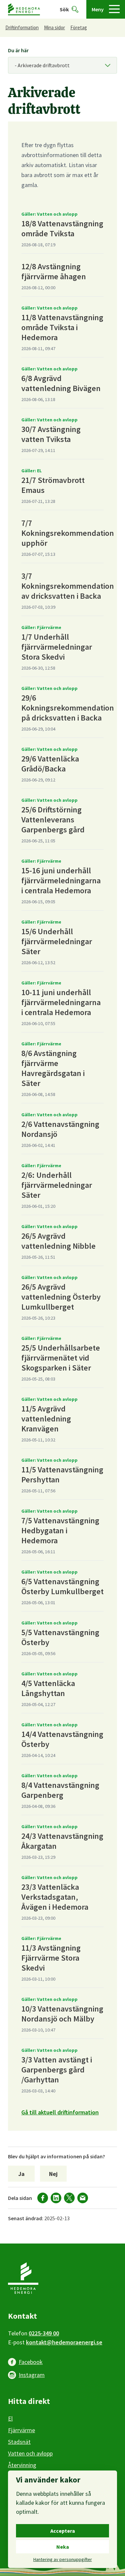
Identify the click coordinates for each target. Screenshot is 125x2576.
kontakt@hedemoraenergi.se (64, 2342)
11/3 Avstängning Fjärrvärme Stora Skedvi (51, 1958)
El (10, 2418)
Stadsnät (19, 2442)
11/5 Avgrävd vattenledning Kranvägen (46, 1419)
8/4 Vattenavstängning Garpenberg (60, 1790)
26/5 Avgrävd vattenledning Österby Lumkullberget (61, 1297)
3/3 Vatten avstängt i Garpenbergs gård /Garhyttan (57, 2070)
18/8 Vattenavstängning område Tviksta (62, 228)
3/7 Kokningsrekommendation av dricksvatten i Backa (68, 586)
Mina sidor (54, 27)
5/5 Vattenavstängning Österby (60, 1637)
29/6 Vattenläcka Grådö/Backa (50, 764)
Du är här (18, 50)
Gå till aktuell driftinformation (60, 2112)
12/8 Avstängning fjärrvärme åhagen (54, 271)
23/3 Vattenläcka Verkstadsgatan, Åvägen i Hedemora (55, 1897)
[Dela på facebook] (43, 2198)
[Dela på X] (69, 2198)
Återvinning (22, 2465)
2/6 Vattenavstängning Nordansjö (60, 1129)
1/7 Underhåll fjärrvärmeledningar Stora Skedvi (57, 647)
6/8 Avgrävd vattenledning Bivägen (61, 383)
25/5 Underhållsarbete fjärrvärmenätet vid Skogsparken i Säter (61, 1358)
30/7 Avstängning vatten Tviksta (51, 434)
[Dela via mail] (83, 2198)
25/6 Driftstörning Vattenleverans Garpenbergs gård (53, 820)
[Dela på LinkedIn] (56, 2198)
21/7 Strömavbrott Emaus (53, 485)
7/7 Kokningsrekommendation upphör (68, 533)
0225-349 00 (44, 2333)
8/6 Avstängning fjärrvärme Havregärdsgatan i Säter (53, 1068)
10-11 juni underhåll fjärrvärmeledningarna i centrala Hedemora (61, 1002)
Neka (63, 2547)
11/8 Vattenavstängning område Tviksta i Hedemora (62, 327)
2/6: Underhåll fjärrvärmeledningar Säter (57, 1185)
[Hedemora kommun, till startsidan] (24, 9)
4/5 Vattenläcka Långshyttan (48, 1688)
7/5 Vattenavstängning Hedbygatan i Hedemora (60, 1530)
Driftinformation (22, 27)
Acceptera (63, 2531)
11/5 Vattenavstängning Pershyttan (62, 1475)
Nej (53, 2174)
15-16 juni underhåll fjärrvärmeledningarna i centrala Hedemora (61, 880)
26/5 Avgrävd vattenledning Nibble (58, 1241)
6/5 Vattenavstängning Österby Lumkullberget (62, 1586)
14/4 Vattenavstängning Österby (62, 1739)
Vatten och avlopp (30, 2453)
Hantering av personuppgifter (63, 2559)
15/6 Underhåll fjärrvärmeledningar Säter (57, 941)
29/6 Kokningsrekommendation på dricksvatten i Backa (68, 708)
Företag (79, 27)
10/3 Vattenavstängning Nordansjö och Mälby (62, 2014)
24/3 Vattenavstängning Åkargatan (62, 1841)
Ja (21, 2174)
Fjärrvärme (21, 2430)
